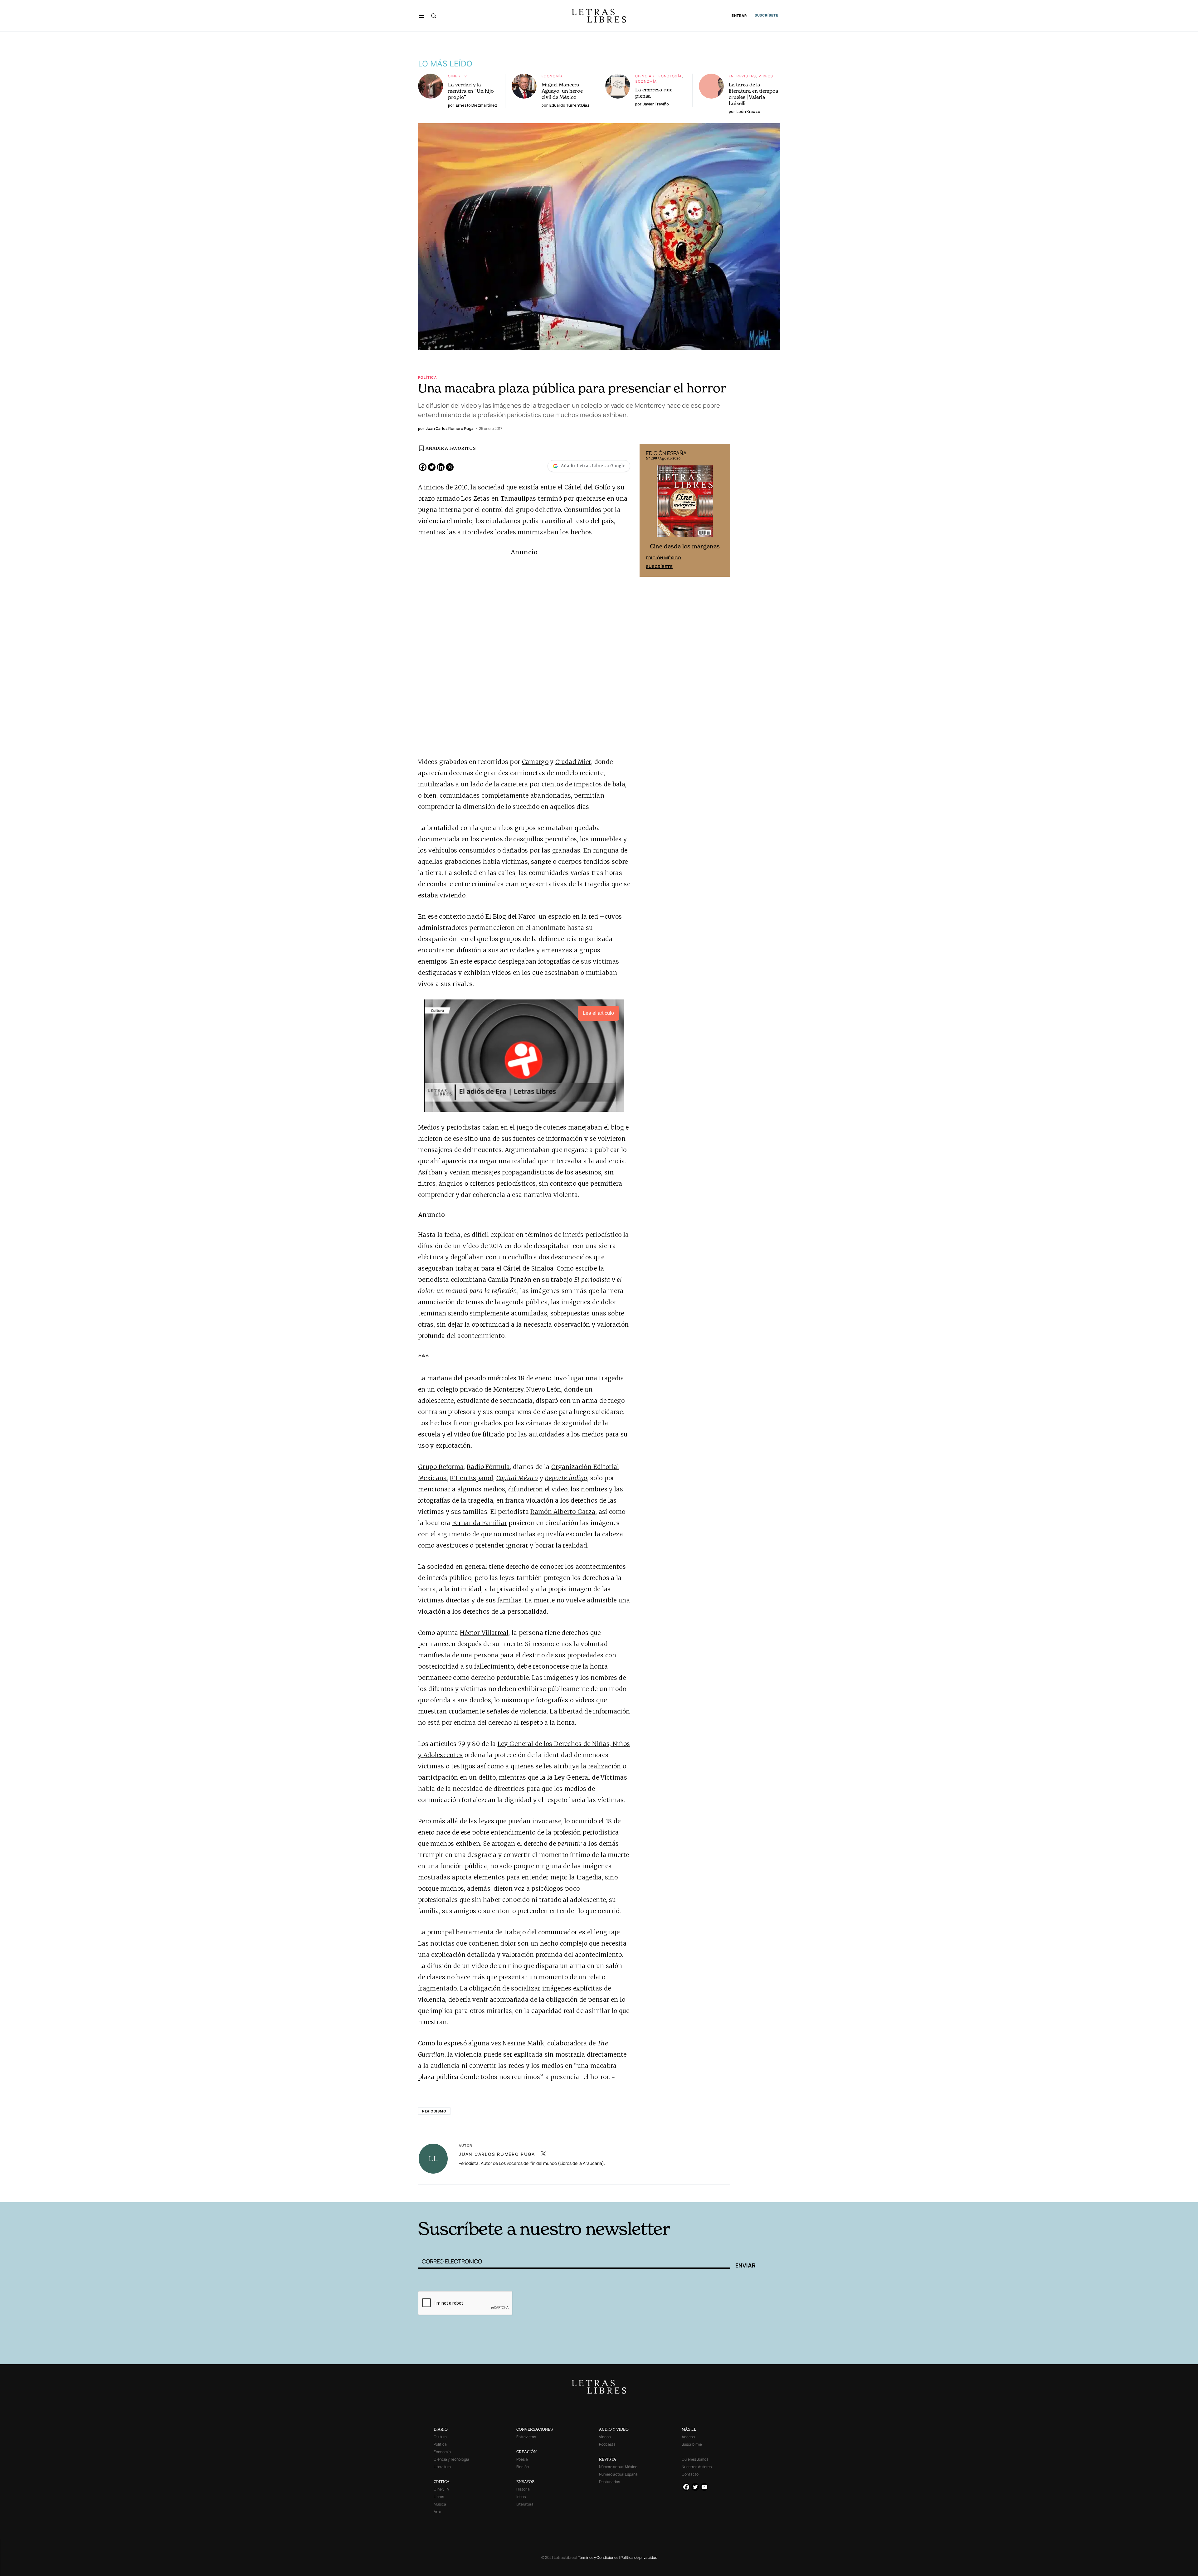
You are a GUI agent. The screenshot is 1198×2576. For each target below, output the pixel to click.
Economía (552, 76)
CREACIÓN (526, 2452)
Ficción (523, 2467)
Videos (766, 76)
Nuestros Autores (697, 2467)
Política (427, 377)
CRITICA (442, 2482)
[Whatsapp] (450, 467)
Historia (523, 2489)
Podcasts (607, 2444)
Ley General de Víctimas (591, 1777)
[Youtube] (704, 2487)
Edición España (663, 557)
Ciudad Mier (573, 762)
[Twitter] (432, 467)
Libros (439, 2497)
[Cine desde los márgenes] (685, 503)
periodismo (434, 2111)
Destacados (609, 2482)
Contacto (690, 2474)
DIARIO (441, 2429)
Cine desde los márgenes (685, 545)
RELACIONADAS (503, 2193)
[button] (421, 16)
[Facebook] (423, 467)
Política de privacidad (639, 2557)
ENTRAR (739, 16)
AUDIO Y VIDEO (614, 2429)
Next (722, 510)
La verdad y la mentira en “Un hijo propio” (471, 91)
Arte (437, 2512)
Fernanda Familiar (480, 1523)
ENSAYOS (525, 2482)
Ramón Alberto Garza (563, 1512)
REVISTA (608, 2459)
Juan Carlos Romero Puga (497, 2154)
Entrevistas (742, 76)
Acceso (688, 2437)
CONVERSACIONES (535, 2429)
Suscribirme (692, 2444)
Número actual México (618, 2467)
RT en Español (471, 1478)
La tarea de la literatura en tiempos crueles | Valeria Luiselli (753, 94)
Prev (648, 510)
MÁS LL (689, 2429)
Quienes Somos (695, 2459)
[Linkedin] (441, 467)
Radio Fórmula (488, 1467)
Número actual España (618, 2474)
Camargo (535, 762)
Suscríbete (659, 566)
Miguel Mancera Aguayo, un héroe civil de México (562, 91)
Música (440, 2504)
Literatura (442, 2467)
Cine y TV (458, 76)
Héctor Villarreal (484, 1633)
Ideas (521, 2497)
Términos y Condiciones (598, 2557)
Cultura (440, 2437)
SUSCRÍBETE (767, 15)
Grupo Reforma (441, 1467)
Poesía (522, 2459)
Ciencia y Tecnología (659, 76)
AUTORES (683, 2193)
